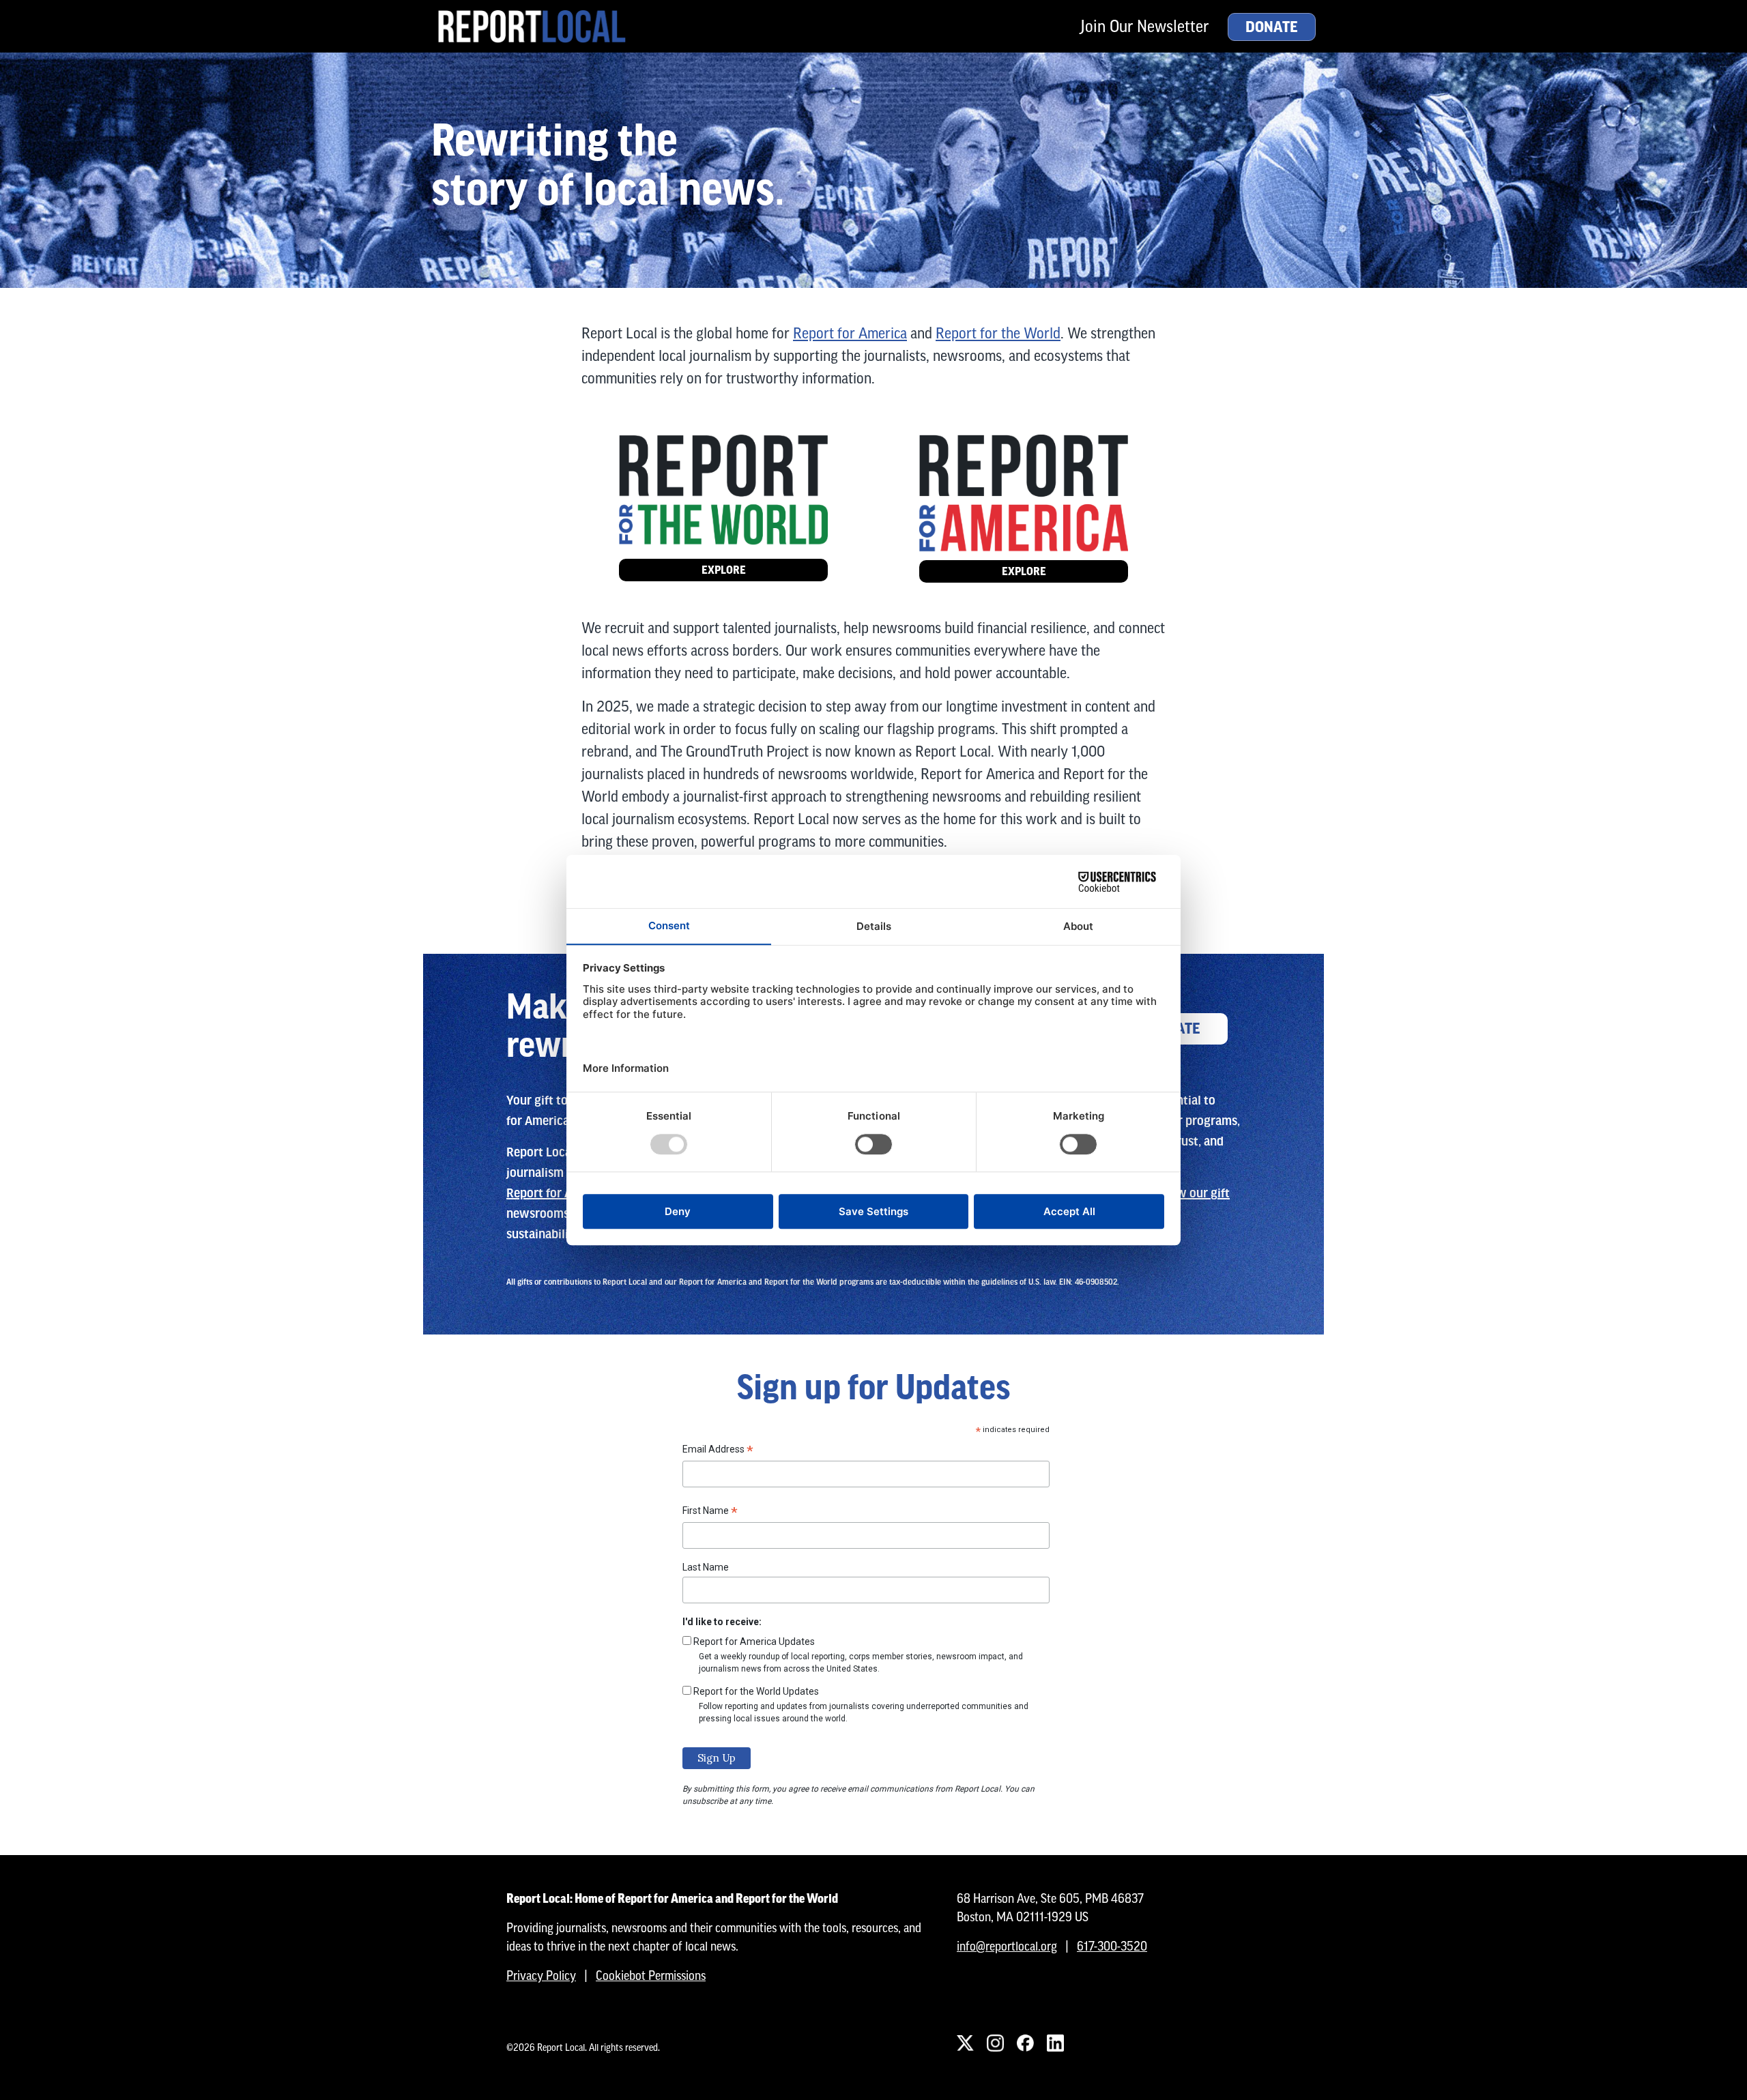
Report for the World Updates (756, 1691)
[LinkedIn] (1055, 2043)
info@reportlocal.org (1007, 1946)
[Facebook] (1025, 2043)
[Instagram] (995, 2043)
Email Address (718, 1451)
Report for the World (998, 333)
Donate (1272, 27)
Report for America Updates (754, 1642)
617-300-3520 (1112, 1946)
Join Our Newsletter (1144, 26)
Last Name (706, 1567)
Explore (724, 570)
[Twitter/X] (965, 2043)
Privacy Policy (541, 1975)
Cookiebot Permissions (651, 1975)
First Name (710, 1513)
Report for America (850, 333)
